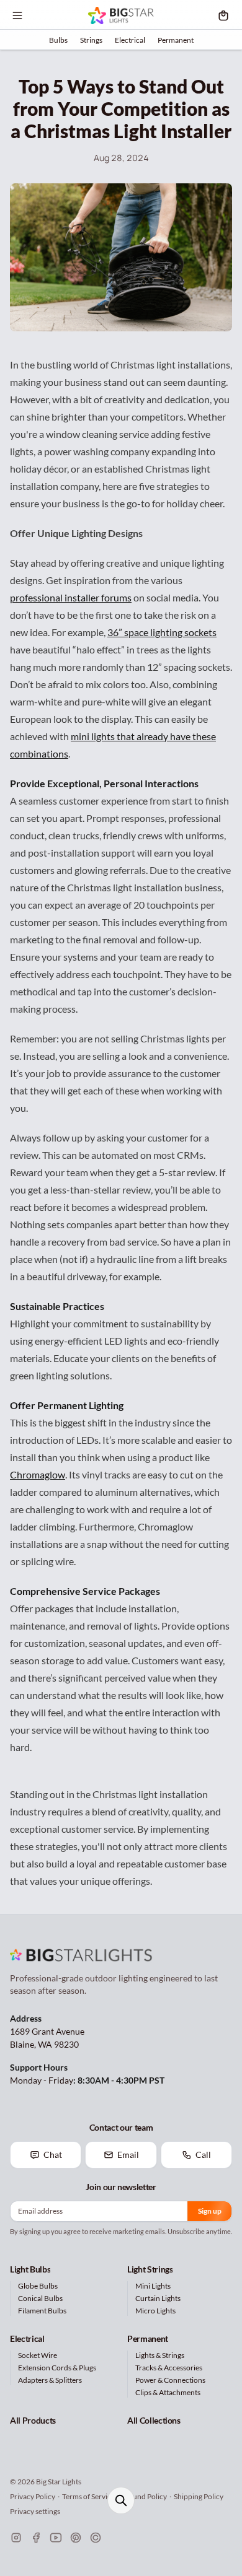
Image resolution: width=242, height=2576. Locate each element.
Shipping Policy (199, 2496)
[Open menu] (17, 15)
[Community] (96, 2538)
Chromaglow (38, 1474)
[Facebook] (36, 2538)
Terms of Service (88, 2496)
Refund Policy (144, 2496)
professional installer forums (71, 597)
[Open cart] (223, 15)
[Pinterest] (76, 2538)
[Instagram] (16, 2538)
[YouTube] (56, 2538)
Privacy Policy (33, 2496)
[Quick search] (121, 2500)
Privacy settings (35, 2511)
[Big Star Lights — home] (121, 15)
